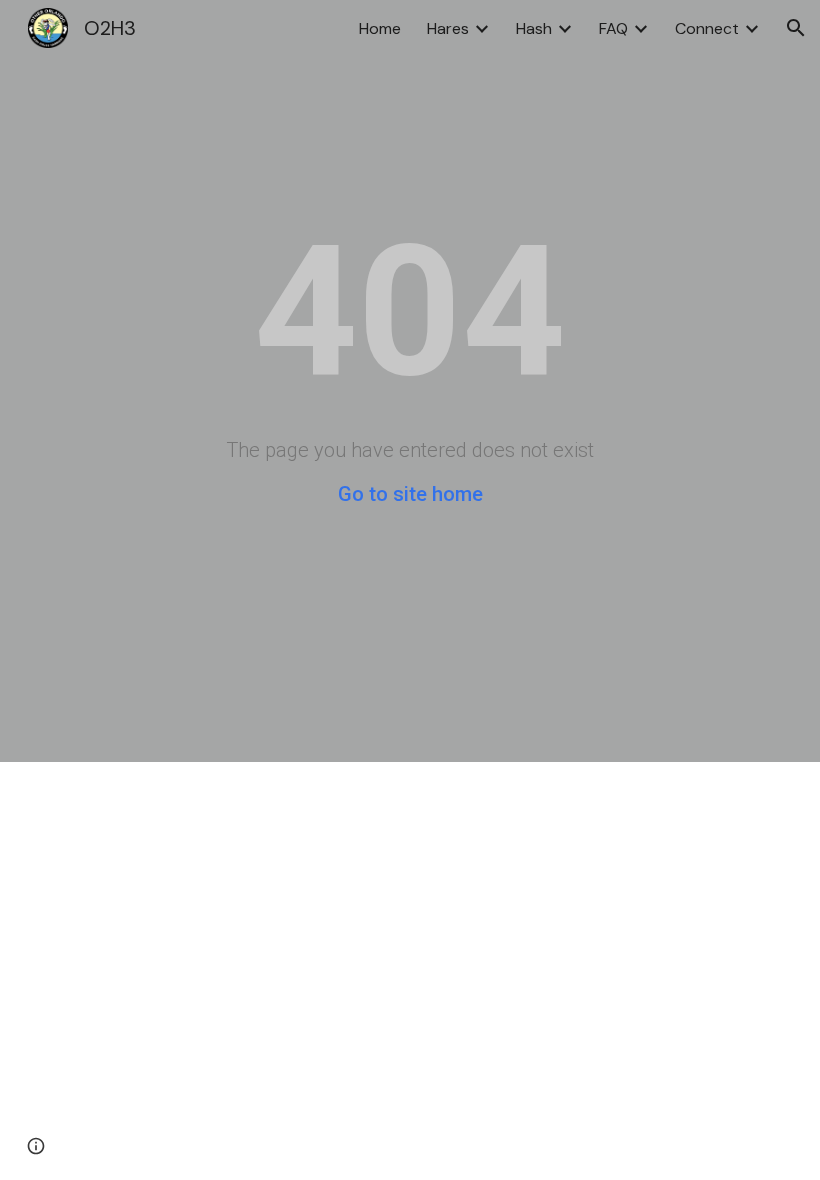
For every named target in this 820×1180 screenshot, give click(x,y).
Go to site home (410, 494)
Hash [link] (534, 28)
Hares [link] (448, 28)
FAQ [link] (613, 28)
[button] (796, 28)
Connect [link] (707, 28)
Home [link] (380, 28)
